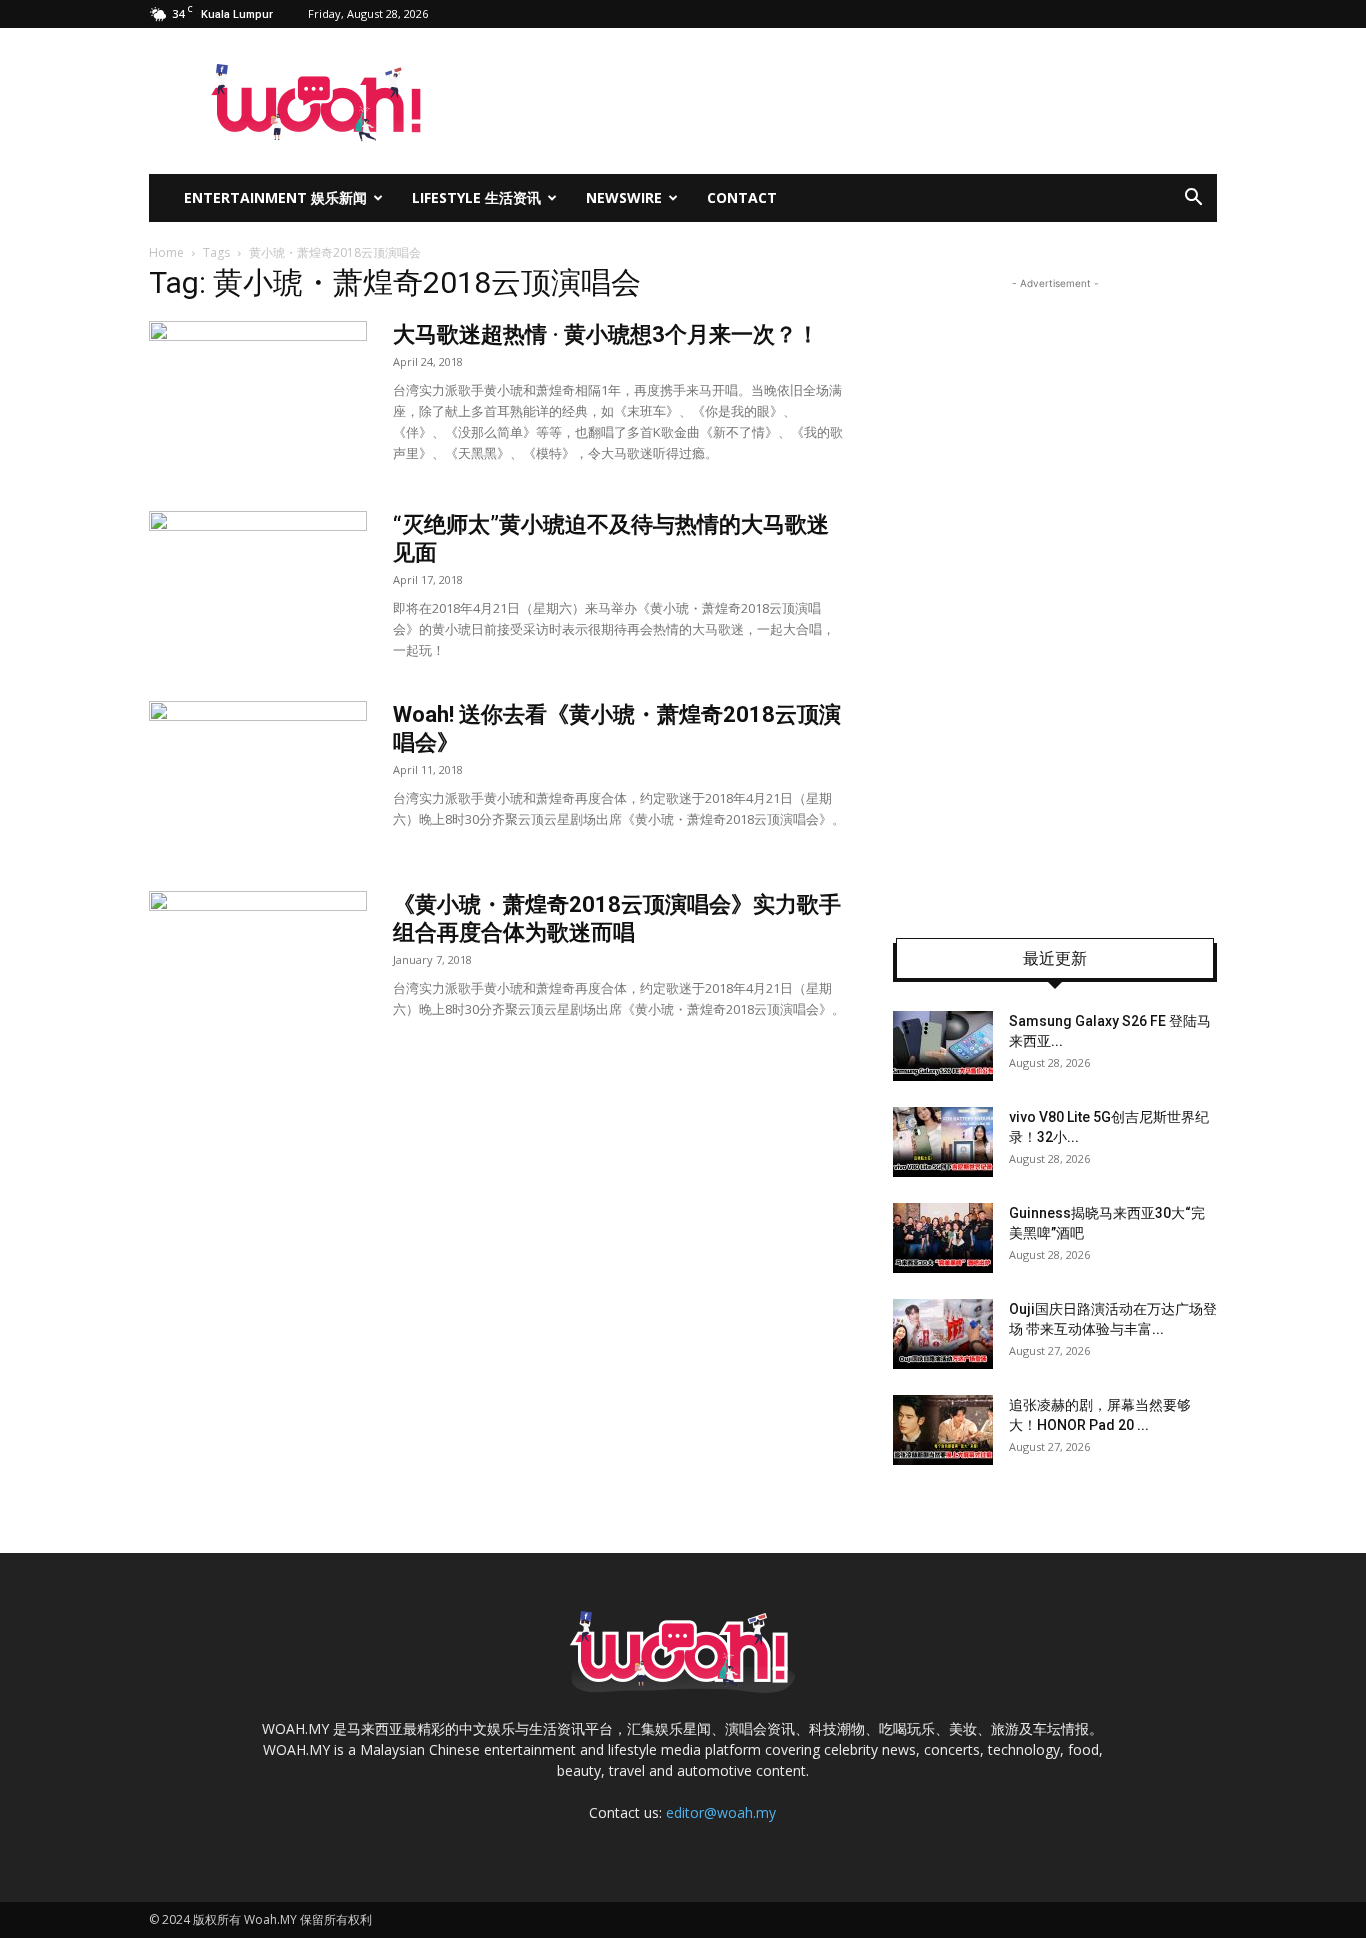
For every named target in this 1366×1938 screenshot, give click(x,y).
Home (166, 252)
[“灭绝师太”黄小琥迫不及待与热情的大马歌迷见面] (258, 586)
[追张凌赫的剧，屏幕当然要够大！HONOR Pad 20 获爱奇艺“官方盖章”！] (943, 1430)
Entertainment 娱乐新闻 (275, 197)
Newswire (624, 197)
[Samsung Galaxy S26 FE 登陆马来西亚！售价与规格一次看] (943, 1046)
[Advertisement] (1055, 594)
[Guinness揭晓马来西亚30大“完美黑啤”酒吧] (943, 1238)
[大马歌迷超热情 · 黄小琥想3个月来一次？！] (258, 396)
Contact (742, 197)
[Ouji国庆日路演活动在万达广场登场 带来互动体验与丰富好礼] (943, 1334)
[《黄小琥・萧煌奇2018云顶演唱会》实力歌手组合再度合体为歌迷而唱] (258, 966)
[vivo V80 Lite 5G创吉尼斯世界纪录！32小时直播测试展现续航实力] (943, 1142)
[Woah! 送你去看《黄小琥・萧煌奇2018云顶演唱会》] (258, 776)
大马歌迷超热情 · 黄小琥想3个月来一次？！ (606, 334)
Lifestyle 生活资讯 (476, 197)
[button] (1193, 199)
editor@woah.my (721, 1812)
